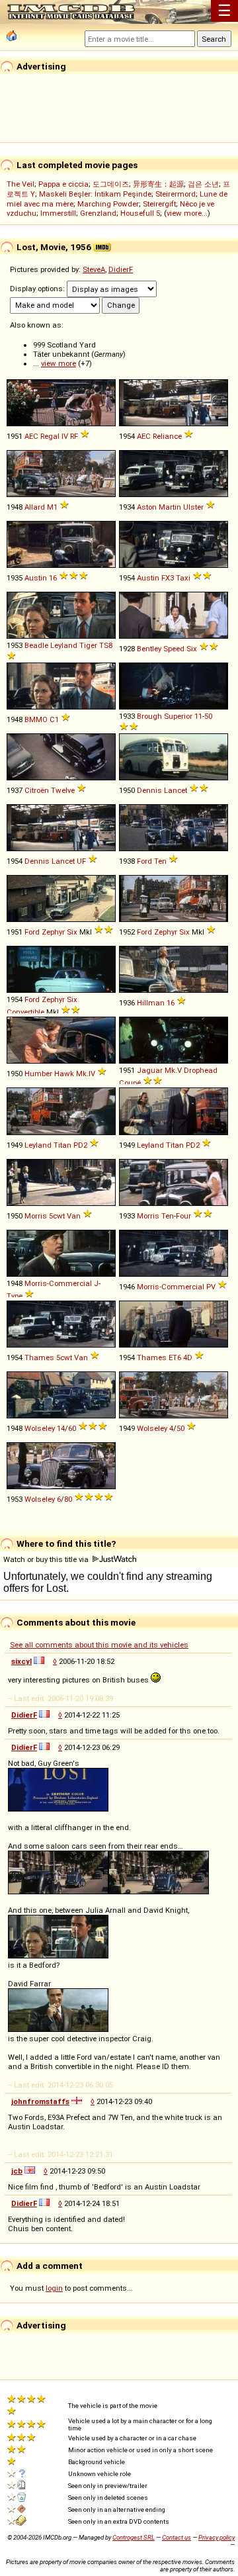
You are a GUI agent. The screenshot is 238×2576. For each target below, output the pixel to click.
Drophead (201, 1070)
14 (61, 1428)
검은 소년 (203, 184)
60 (72, 1428)
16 (53, 578)
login (54, 2288)
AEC (31, 436)
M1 (52, 507)
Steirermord (176, 194)
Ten (160, 861)
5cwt (57, 1216)
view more (59, 363)
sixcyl (21, 1661)
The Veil (20, 184)
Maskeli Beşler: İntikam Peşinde (95, 194)
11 (198, 716)
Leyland (64, 645)
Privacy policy (217, 2537)
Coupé (130, 1083)
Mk (81, 1074)
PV (211, 1287)
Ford (144, 861)
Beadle (36, 645)
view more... (187, 213)
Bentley (149, 649)
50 (208, 716)
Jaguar (150, 1070)
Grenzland (98, 213)
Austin (36, 578)
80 (68, 1499)
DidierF (121, 269)
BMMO (36, 719)
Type (15, 1296)
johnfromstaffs (40, 2101)
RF (74, 436)
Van (74, 1216)
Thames (39, 1357)
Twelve (63, 790)
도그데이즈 (111, 184)
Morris (36, 1216)
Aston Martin (159, 507)
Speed (174, 649)
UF (81, 861)
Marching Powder (108, 204)
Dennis (149, 790)
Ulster (193, 507)
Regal (50, 436)
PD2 (80, 1145)
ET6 (175, 1357)
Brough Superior (165, 716)
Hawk (64, 1074)
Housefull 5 (140, 213)
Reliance (167, 436)
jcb (17, 2171)
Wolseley (40, 1428)
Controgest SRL (134, 2537)
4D (188, 1357)
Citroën (37, 790)
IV (65, 436)
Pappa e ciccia (63, 184)
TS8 (106, 645)
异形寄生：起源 (158, 184)
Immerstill (58, 213)
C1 (54, 719)
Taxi (183, 578)
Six (192, 649)
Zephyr (53, 932)
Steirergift (159, 204)
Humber (38, 1074)
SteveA (94, 269)
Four (183, 1216)
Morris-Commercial (58, 1283)
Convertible (25, 1012)
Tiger (88, 645)
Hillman (151, 1003)
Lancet (176, 790)
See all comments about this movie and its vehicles (99, 1645)
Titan (62, 1145)
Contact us (177, 2537)
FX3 (168, 578)
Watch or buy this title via (47, 1559)
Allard (35, 507)
